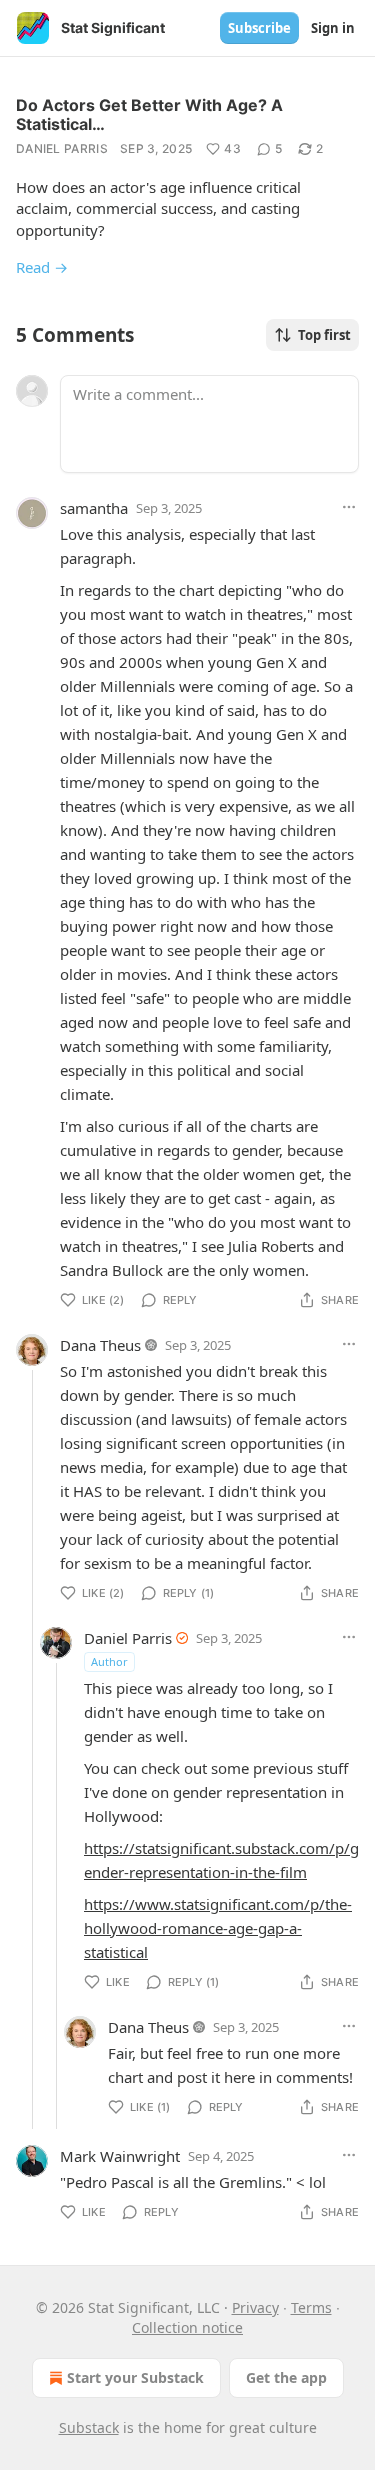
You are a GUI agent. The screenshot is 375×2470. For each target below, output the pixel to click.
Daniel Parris (62, 148)
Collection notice (187, 2327)
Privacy (255, 2307)
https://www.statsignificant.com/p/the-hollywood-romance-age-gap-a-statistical (218, 1928)
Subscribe (259, 28)
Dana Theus (100, 1345)
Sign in (333, 28)
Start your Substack (135, 2377)
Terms (311, 2307)
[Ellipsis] (349, 507)
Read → (42, 267)
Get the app (286, 2377)
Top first (324, 335)
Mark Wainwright (120, 2156)
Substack (89, 2427)
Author (109, 1661)
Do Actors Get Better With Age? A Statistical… (149, 114)
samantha (94, 508)
